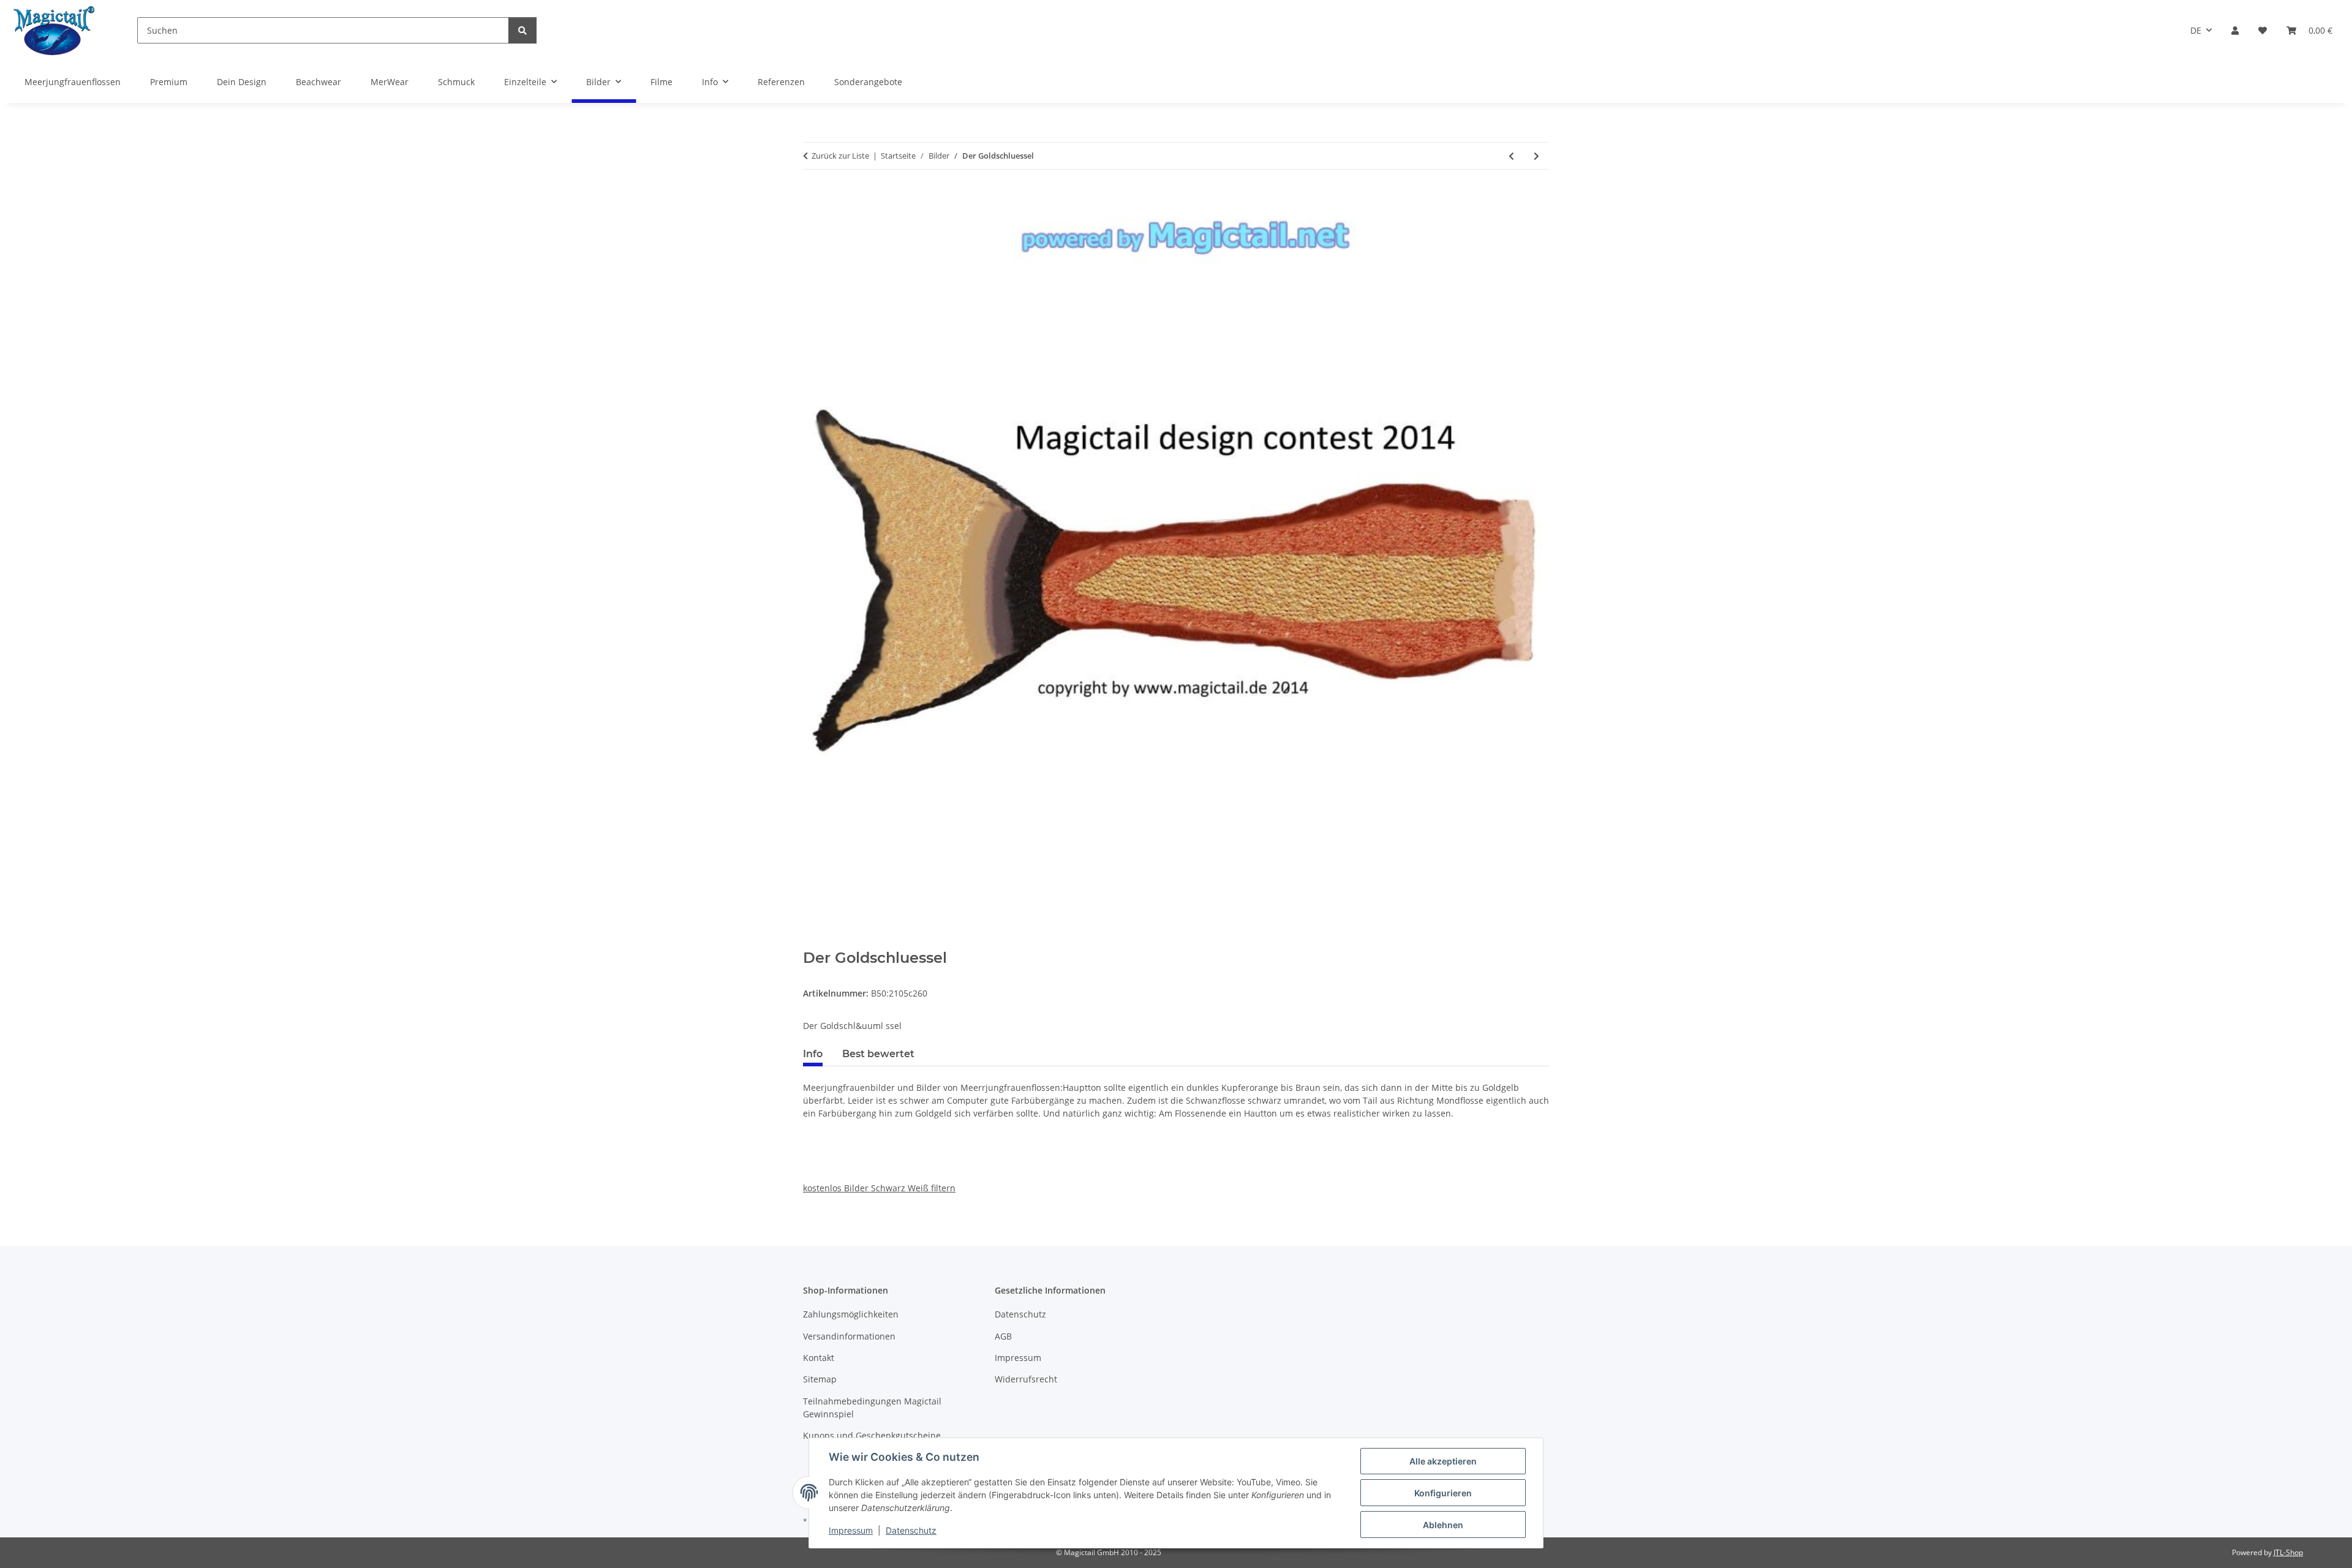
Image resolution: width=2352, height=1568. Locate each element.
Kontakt (819, 1358)
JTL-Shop (2288, 1552)
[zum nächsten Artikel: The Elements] (1536, 156)
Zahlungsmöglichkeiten (851, 1314)
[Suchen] (522, 30)
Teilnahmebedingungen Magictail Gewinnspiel (872, 1408)
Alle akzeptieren (1443, 1461)
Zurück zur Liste (840, 156)
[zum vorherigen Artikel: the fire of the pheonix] (1511, 156)
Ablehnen (1443, 1525)
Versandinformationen (849, 1336)
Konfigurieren (1443, 1493)
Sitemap (820, 1379)
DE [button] (2196, 30)
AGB (1003, 1336)
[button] (2235, 30)
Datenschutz (911, 1530)
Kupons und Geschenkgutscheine (872, 1435)
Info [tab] (813, 1054)
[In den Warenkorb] (813, 943)
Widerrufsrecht (1026, 1379)
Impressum (851, 1530)
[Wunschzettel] (2263, 30)
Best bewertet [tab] (878, 1054)
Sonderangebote (868, 82)
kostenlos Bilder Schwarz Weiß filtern (879, 1188)
